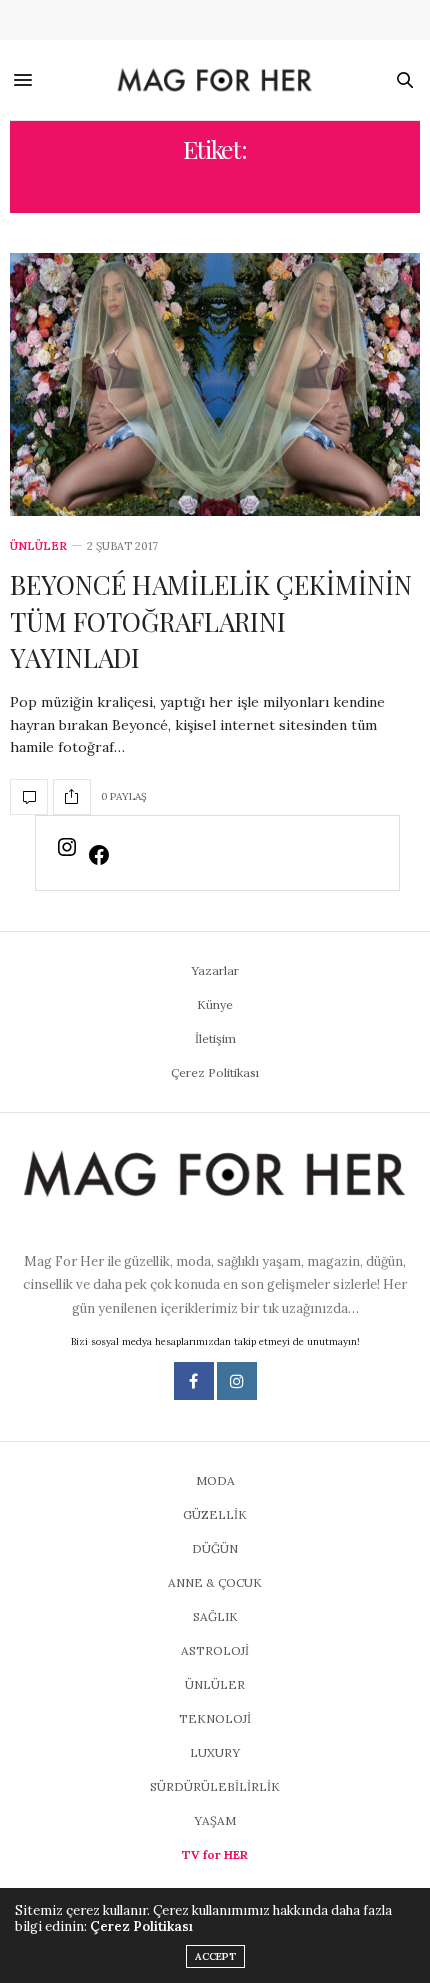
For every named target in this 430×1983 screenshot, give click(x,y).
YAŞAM (215, 1820)
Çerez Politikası (215, 1072)
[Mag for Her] (215, 80)
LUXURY (215, 1752)
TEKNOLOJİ (215, 1718)
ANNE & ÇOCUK (215, 1582)
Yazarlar (215, 970)
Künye (215, 1004)
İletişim (215, 1038)
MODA (215, 1480)
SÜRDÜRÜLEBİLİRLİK (215, 1786)
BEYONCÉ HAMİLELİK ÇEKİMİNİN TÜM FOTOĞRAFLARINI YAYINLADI (211, 621)
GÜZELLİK (215, 1514)
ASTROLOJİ (215, 1650)
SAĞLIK (215, 1616)
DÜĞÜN (215, 1548)
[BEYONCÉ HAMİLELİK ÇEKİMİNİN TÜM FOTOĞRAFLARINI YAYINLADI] (215, 384)
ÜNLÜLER (38, 546)
